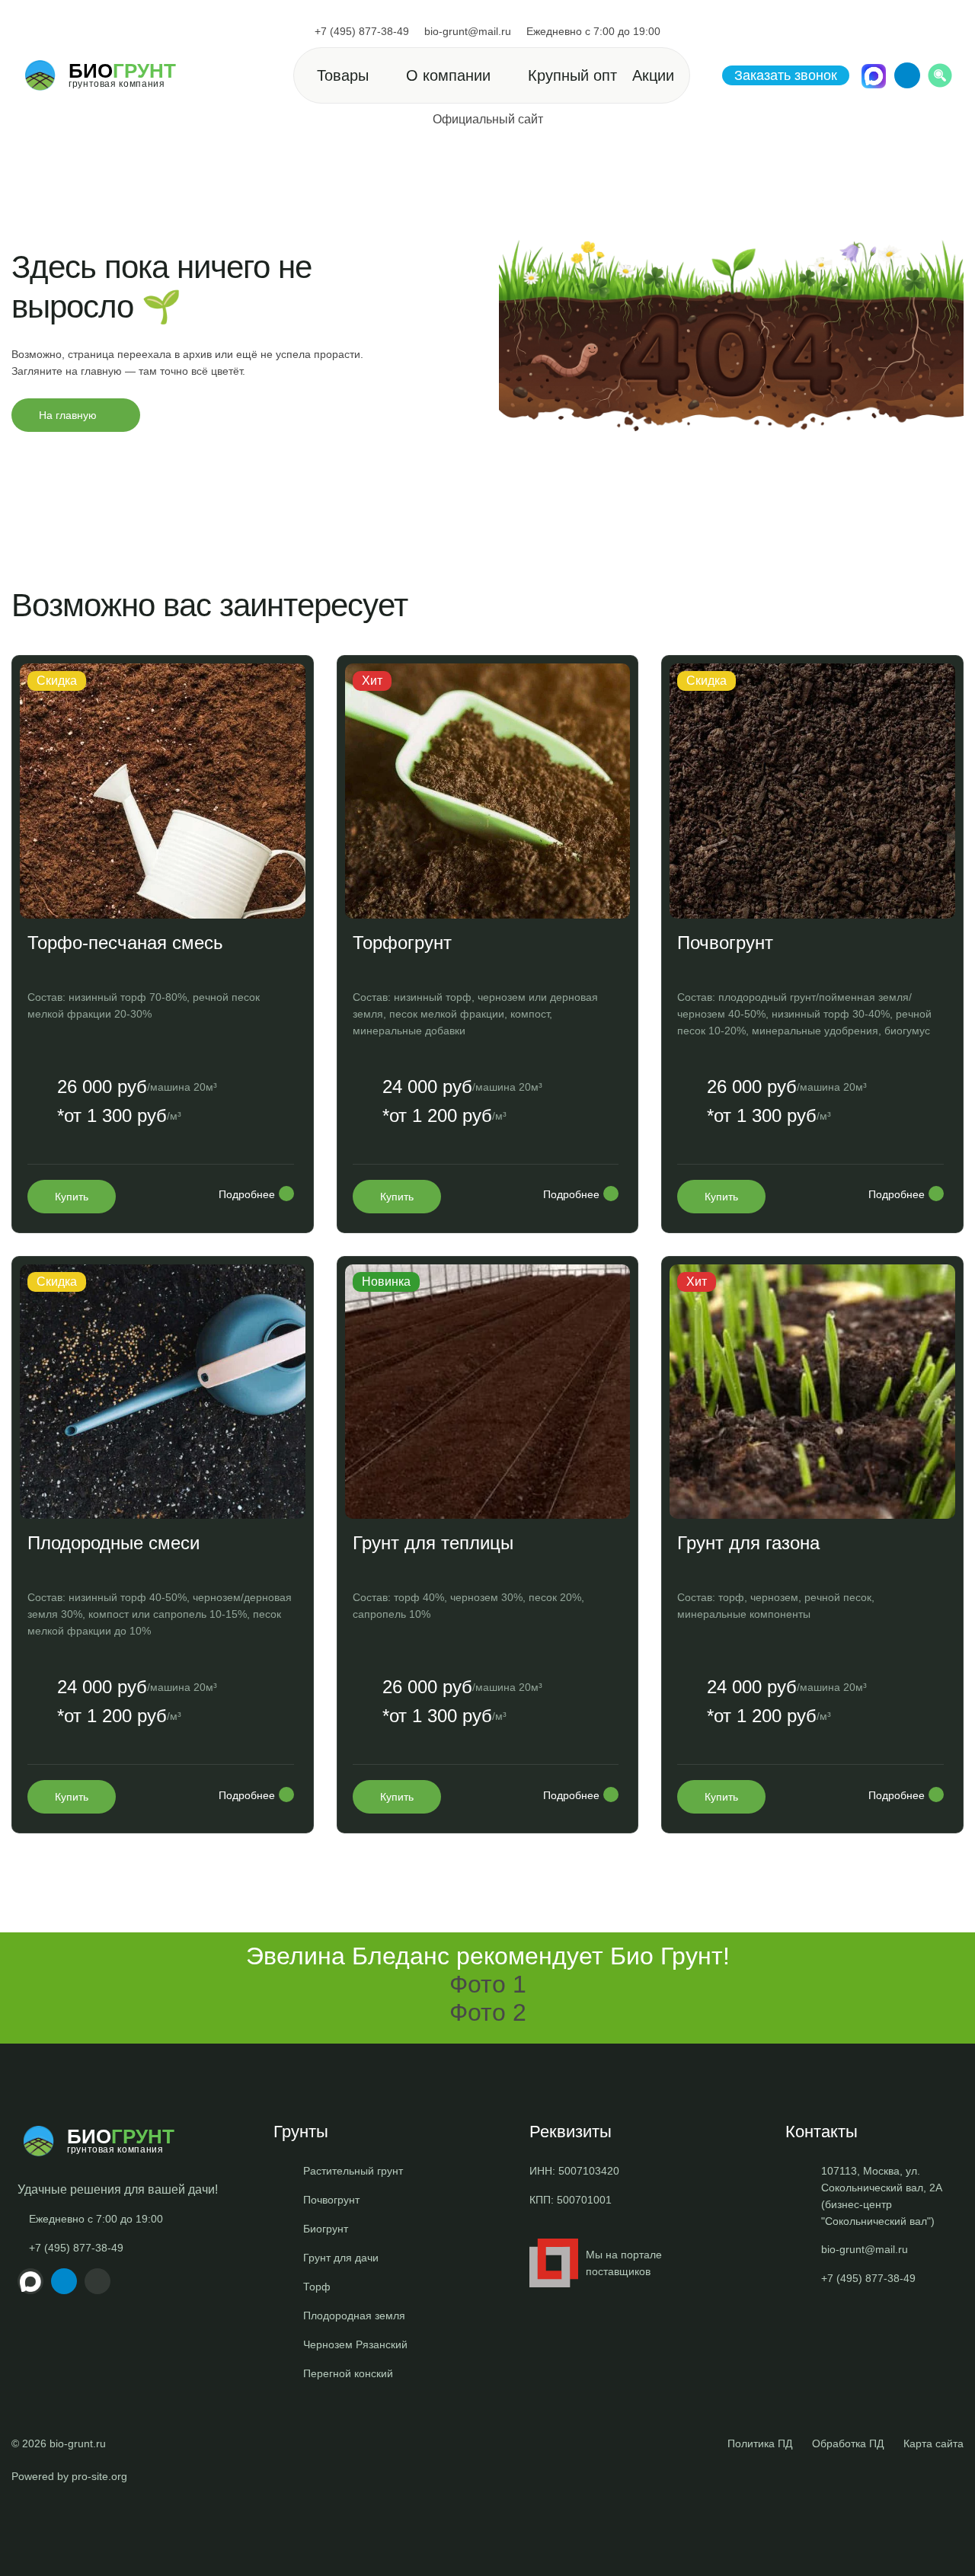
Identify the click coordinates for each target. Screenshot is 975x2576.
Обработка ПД (848, 2443)
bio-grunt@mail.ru (468, 31)
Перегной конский (348, 2373)
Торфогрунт (402, 943)
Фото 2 (488, 2012)
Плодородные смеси (113, 1543)
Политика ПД (760, 2443)
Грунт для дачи (341, 2258)
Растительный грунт (353, 2171)
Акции (653, 75)
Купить (72, 1197)
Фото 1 (488, 1984)
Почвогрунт (725, 943)
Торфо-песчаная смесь (125, 943)
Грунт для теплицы (433, 1543)
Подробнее (247, 1194)
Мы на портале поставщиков (624, 2263)
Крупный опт (572, 75)
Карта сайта (933, 2443)
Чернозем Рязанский (355, 2344)
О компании (448, 75)
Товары (343, 75)
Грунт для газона (748, 1543)
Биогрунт (326, 2229)
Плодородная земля (354, 2316)
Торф (317, 2287)
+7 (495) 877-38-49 (362, 31)
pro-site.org (99, 2476)
